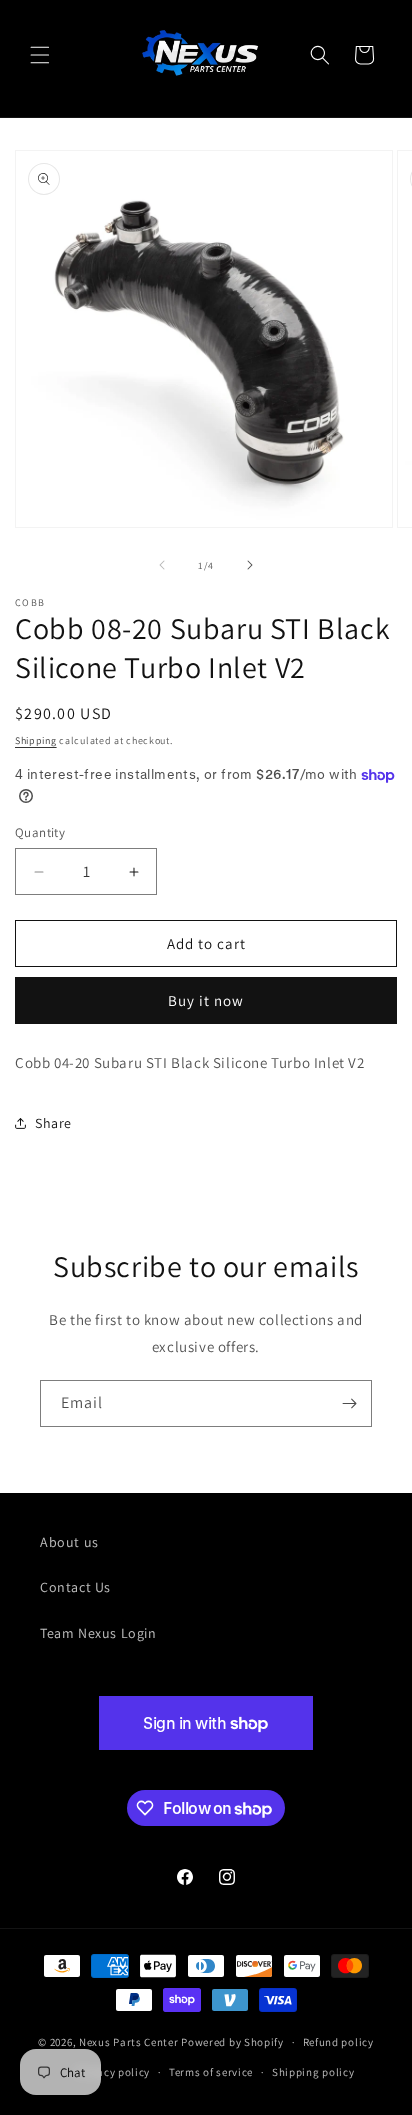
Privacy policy (113, 2072)
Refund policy (338, 2042)
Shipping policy (313, 2072)
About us (69, 1542)
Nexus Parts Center (129, 2042)
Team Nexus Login (98, 1633)
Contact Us (75, 1587)
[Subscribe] (349, 1403)
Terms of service (211, 2072)
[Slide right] (250, 565)
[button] (40, 55)
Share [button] (53, 1123)
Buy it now (206, 1000)
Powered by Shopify (232, 2042)
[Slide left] (162, 565)
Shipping (36, 740)
